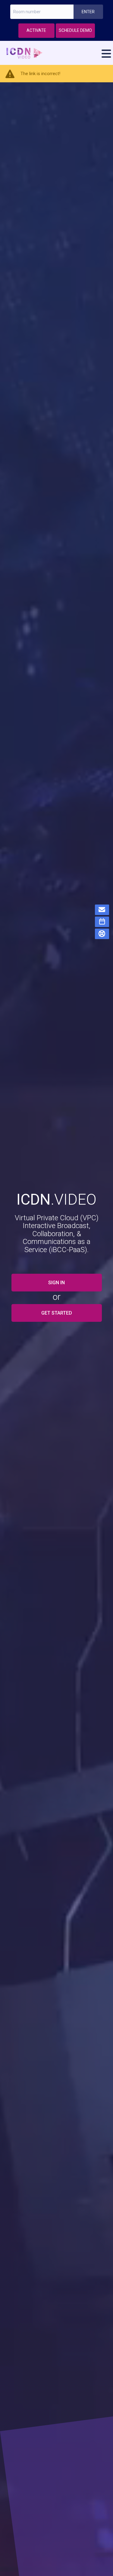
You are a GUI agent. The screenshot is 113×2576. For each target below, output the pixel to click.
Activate (36, 30)
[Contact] (102, 910)
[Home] (57, 53)
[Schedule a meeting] (102, 922)
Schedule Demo (75, 30)
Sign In (56, 1283)
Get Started (57, 1313)
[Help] (102, 934)
